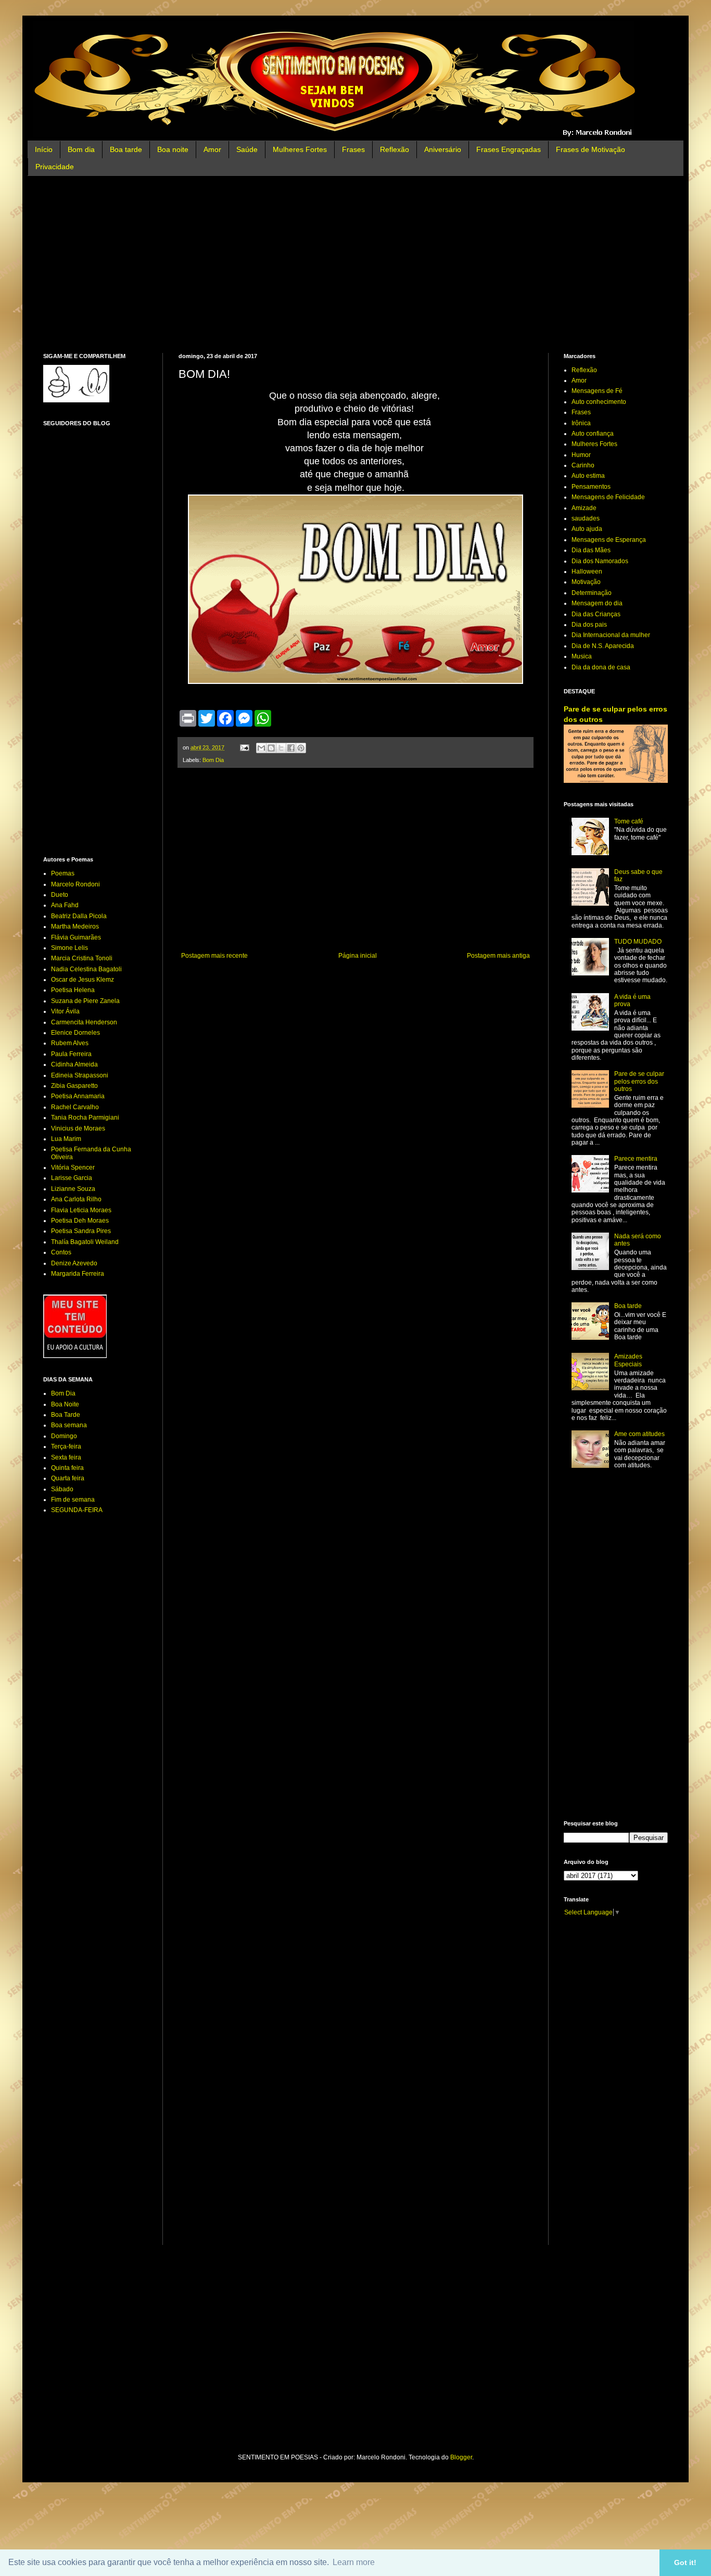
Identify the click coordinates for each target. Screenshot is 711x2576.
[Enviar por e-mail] (261, 748)
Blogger (461, 2457)
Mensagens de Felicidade (608, 497)
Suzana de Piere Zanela (85, 1001)
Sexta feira (66, 1457)
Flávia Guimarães (76, 937)
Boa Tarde (66, 1415)
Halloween (587, 572)
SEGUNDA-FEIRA (77, 1510)
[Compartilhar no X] (281, 748)
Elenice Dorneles (75, 1033)
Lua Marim (66, 1139)
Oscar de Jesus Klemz (82, 980)
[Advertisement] (355, 264)
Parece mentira (636, 1159)
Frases (353, 149)
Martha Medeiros (75, 927)
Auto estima (588, 476)
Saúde (247, 149)
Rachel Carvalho (75, 1107)
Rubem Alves (70, 1043)
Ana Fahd (65, 905)
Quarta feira (68, 1478)
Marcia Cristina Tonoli (82, 958)
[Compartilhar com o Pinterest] (301, 748)
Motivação (586, 582)
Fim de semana (73, 1500)
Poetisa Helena (73, 990)
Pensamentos (591, 487)
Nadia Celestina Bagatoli (86, 969)
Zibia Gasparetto (74, 1086)
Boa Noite (65, 1404)
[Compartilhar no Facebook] (291, 748)
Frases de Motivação (591, 149)
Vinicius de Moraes (78, 1128)
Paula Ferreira (71, 1054)
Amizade (584, 508)
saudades (586, 518)
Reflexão (395, 149)
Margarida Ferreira (78, 1274)
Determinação (592, 593)
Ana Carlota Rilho (76, 1199)
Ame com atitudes (639, 1434)
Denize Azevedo (74, 1263)
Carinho (583, 465)
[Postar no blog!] (271, 748)
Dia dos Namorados (600, 561)
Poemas (63, 873)
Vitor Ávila (65, 1011)
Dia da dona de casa (601, 667)
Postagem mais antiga (498, 956)
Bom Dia (213, 760)
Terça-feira (66, 1446)
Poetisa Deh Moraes (80, 1221)
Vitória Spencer (73, 1168)
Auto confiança (593, 434)
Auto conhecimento (599, 402)
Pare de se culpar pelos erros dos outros (639, 1081)
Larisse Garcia (72, 1178)
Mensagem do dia (597, 603)
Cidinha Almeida (74, 1064)
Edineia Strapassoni (80, 1075)
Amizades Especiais (628, 1360)
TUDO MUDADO (638, 942)
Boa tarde (126, 149)
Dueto (60, 895)
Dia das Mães (591, 550)
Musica (582, 656)
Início (44, 149)
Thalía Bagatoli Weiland (85, 1242)
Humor (581, 455)
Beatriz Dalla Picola (79, 916)
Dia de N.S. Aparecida (603, 646)
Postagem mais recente (214, 956)
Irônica (581, 423)
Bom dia (81, 149)
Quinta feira (67, 1468)
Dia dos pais (589, 625)
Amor (212, 149)
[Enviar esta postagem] (244, 747)
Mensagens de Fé (597, 391)
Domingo (64, 1436)
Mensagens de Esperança (609, 540)
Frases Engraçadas (509, 149)
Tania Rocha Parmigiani (85, 1118)
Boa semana (69, 1425)
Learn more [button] (354, 2562)
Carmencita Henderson (84, 1022)
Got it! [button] (685, 2562)
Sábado (62, 1489)
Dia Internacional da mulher (611, 635)
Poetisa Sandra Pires (81, 1231)
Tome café (629, 821)
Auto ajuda (587, 529)
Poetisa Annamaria (78, 1096)
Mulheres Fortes (300, 149)
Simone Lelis (69, 948)
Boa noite (173, 149)
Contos (61, 1252)
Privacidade (55, 167)
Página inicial (358, 956)
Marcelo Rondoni (75, 884)
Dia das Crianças (596, 614)
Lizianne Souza (73, 1189)
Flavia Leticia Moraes (81, 1210)
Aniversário (443, 149)
